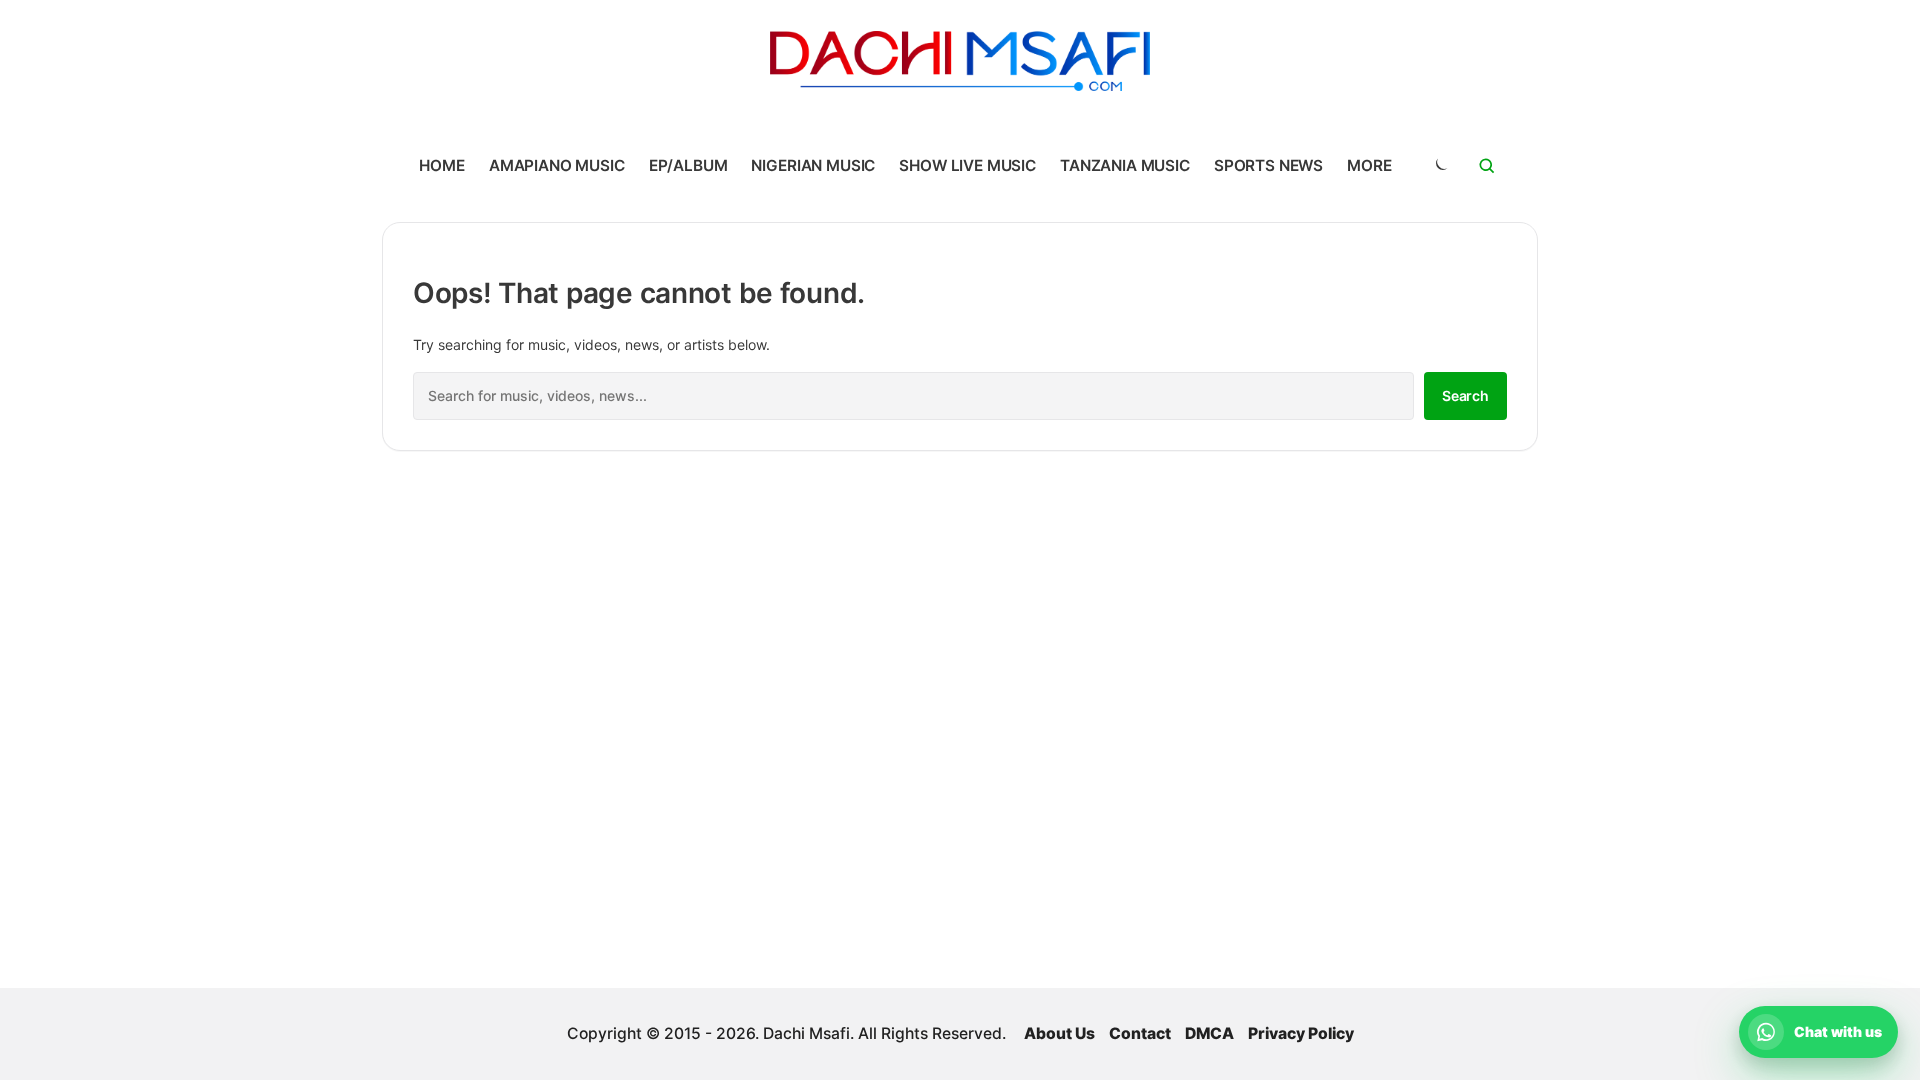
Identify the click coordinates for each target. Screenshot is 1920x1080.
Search (1465, 395)
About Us (1059, 1033)
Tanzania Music (1125, 165)
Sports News (1268, 165)
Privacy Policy (1301, 1033)
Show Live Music (967, 165)
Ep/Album (688, 165)
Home (441, 165)
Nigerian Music (813, 165)
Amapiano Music (557, 165)
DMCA (1209, 1033)
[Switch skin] (1440, 166)
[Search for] (1487, 166)
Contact (1140, 1033)
